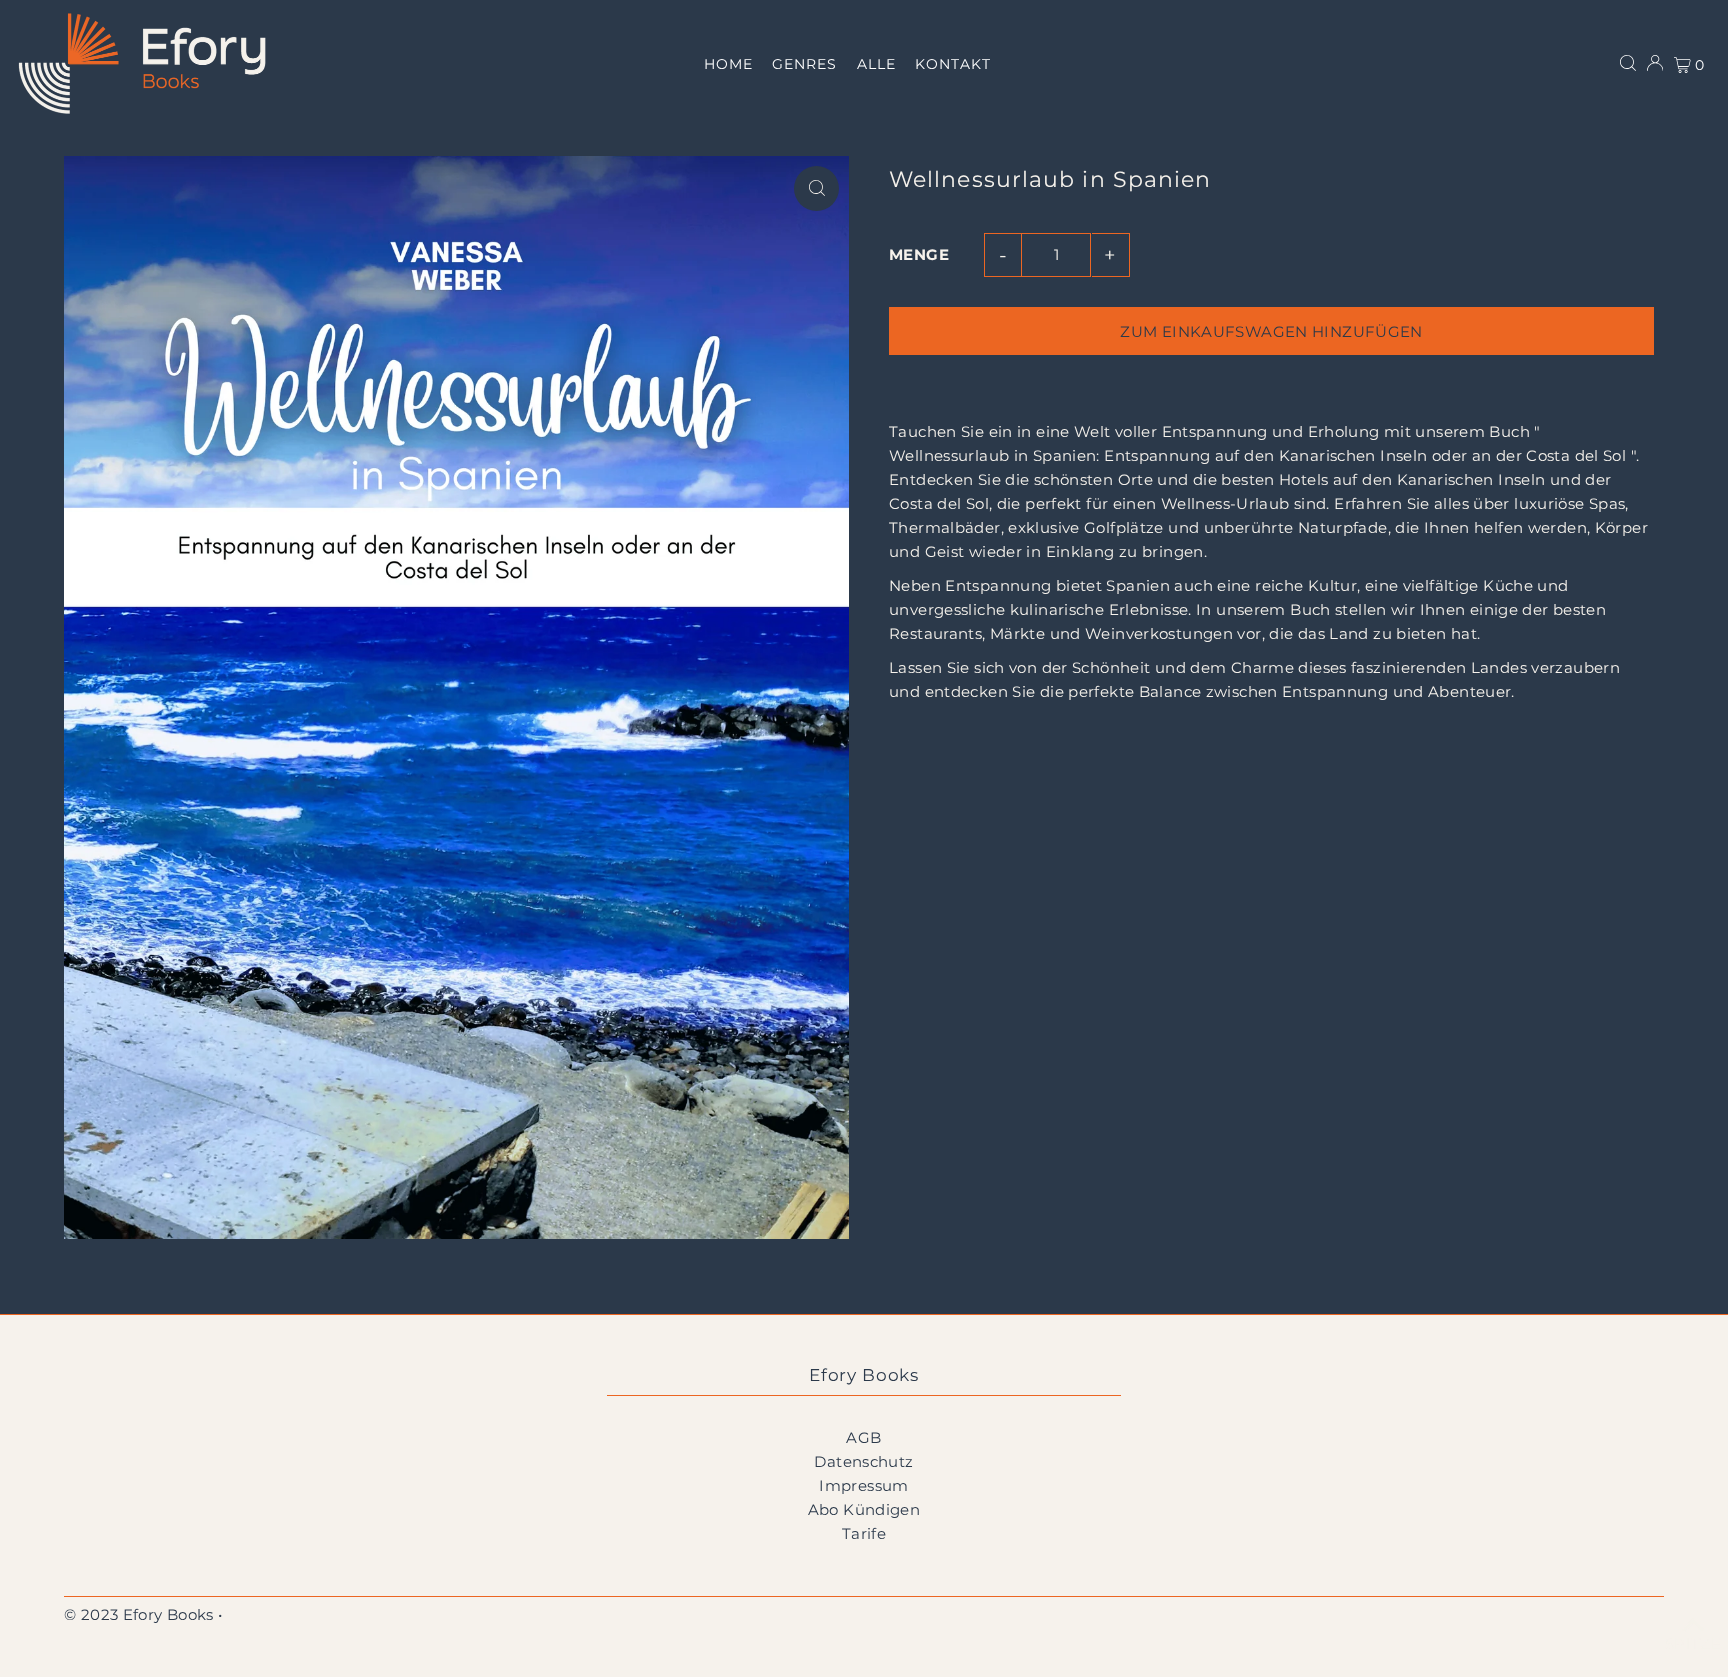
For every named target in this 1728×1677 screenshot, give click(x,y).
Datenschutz (863, 1461)
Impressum (863, 1485)
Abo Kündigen (864, 1509)
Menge (919, 254)
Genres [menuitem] (804, 64)
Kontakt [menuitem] (952, 64)
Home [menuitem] (728, 64)
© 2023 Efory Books (139, 1614)
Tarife (864, 1533)
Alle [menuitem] (876, 64)
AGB (863, 1437)
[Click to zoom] (816, 188)
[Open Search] (1628, 63)
